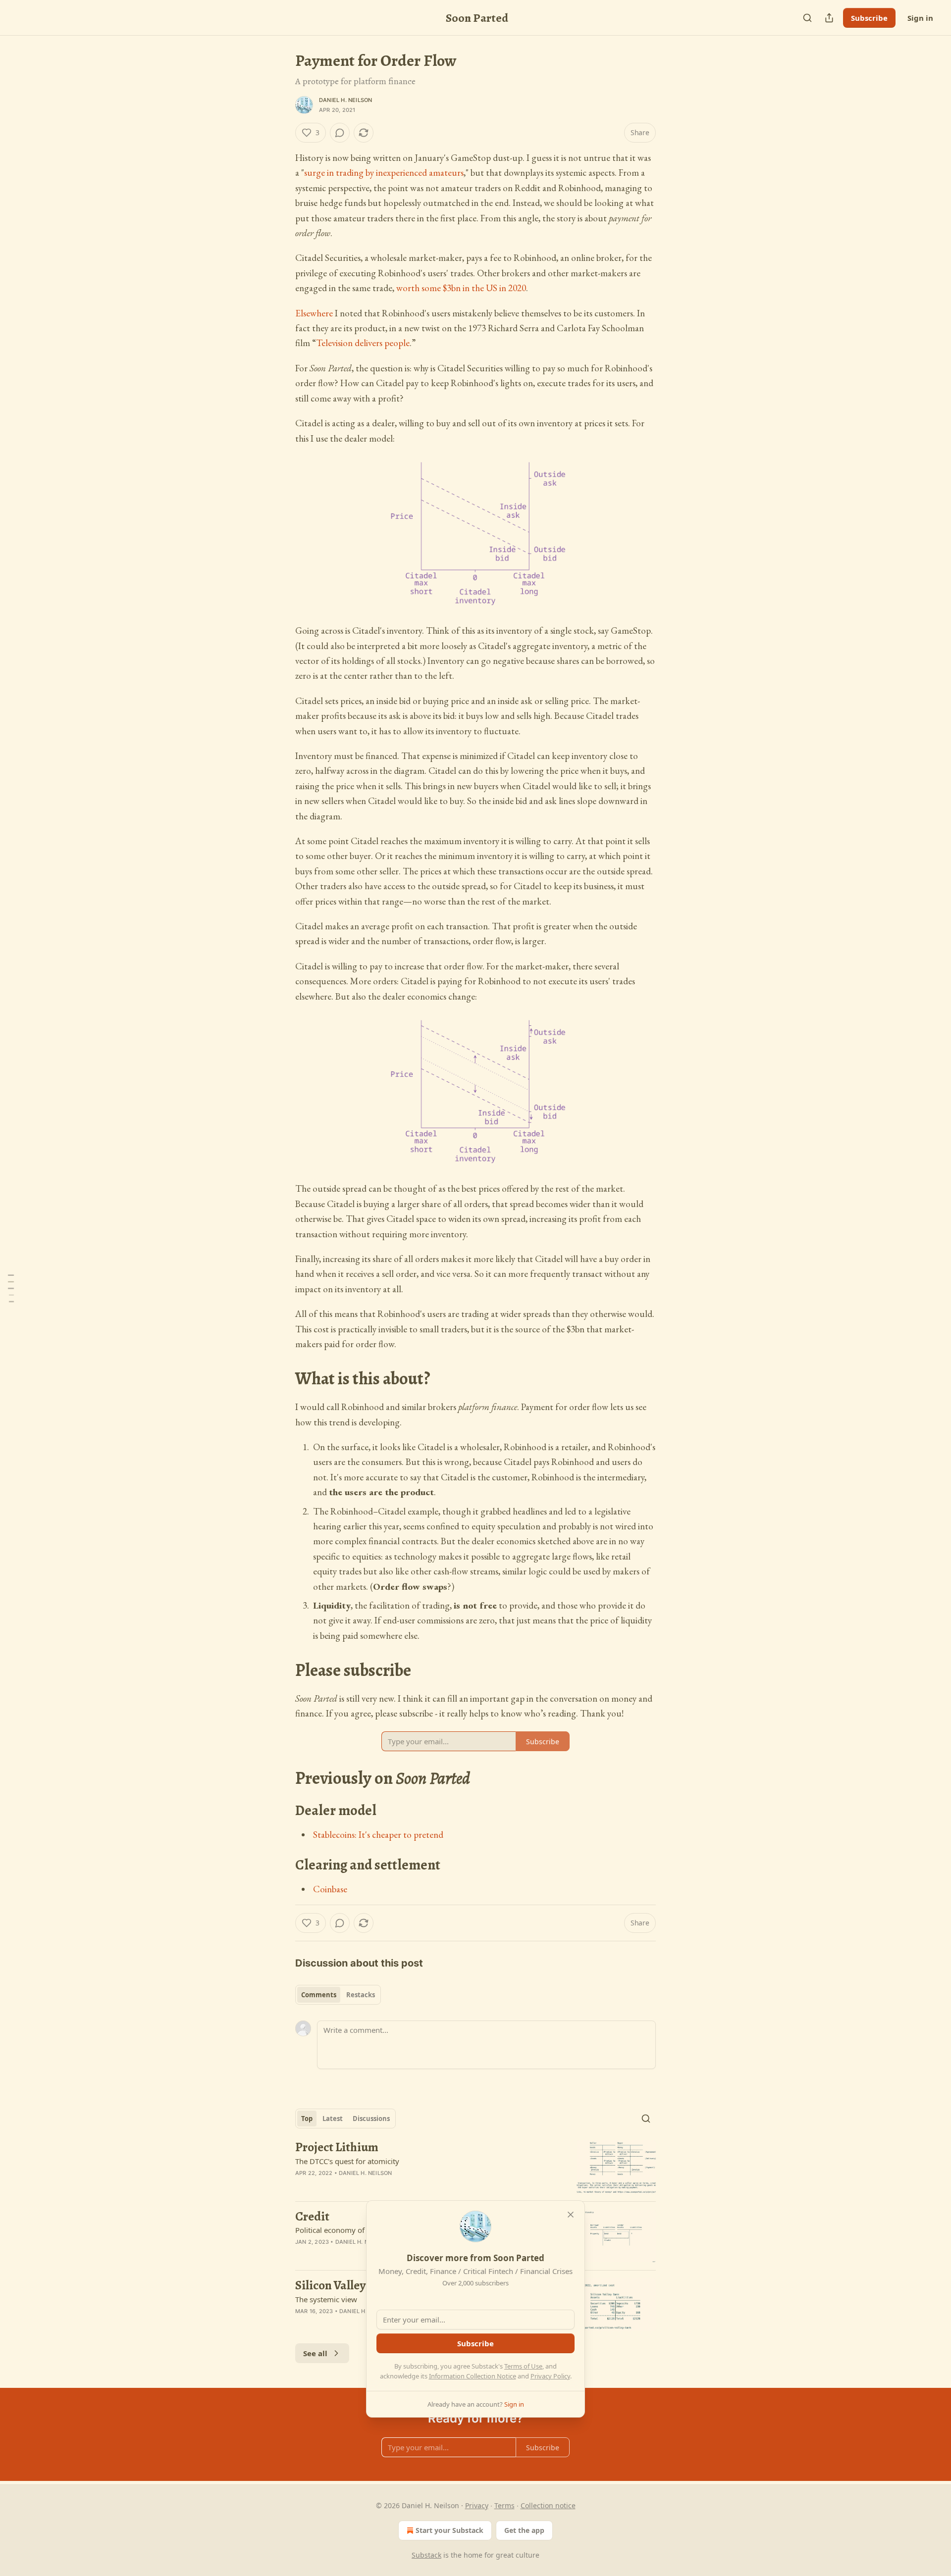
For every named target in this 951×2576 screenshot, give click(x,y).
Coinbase (330, 1889)
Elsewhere (314, 313)
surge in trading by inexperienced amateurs (384, 173)
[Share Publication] (829, 18)
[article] (475, 2167)
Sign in (920, 18)
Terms (504, 2505)
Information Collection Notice (473, 2376)
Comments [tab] (319, 1995)
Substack (426, 2555)
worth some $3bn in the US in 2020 (461, 288)
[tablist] (338, 1995)
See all (315, 2353)
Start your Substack (449, 2530)
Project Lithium (337, 2147)
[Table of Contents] (11, 1288)
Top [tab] (307, 2119)
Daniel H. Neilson (345, 100)
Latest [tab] (333, 2119)
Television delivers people (363, 343)
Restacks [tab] (361, 1995)
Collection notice (548, 2505)
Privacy (477, 2505)
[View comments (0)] (340, 133)
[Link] (281, 1379)
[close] (571, 2215)
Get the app (524, 2530)
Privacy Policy (550, 2376)
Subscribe (869, 18)
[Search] (807, 18)
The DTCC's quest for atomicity (347, 2161)
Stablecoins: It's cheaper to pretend (378, 1835)
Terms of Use (523, 2366)
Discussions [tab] (371, 2119)
